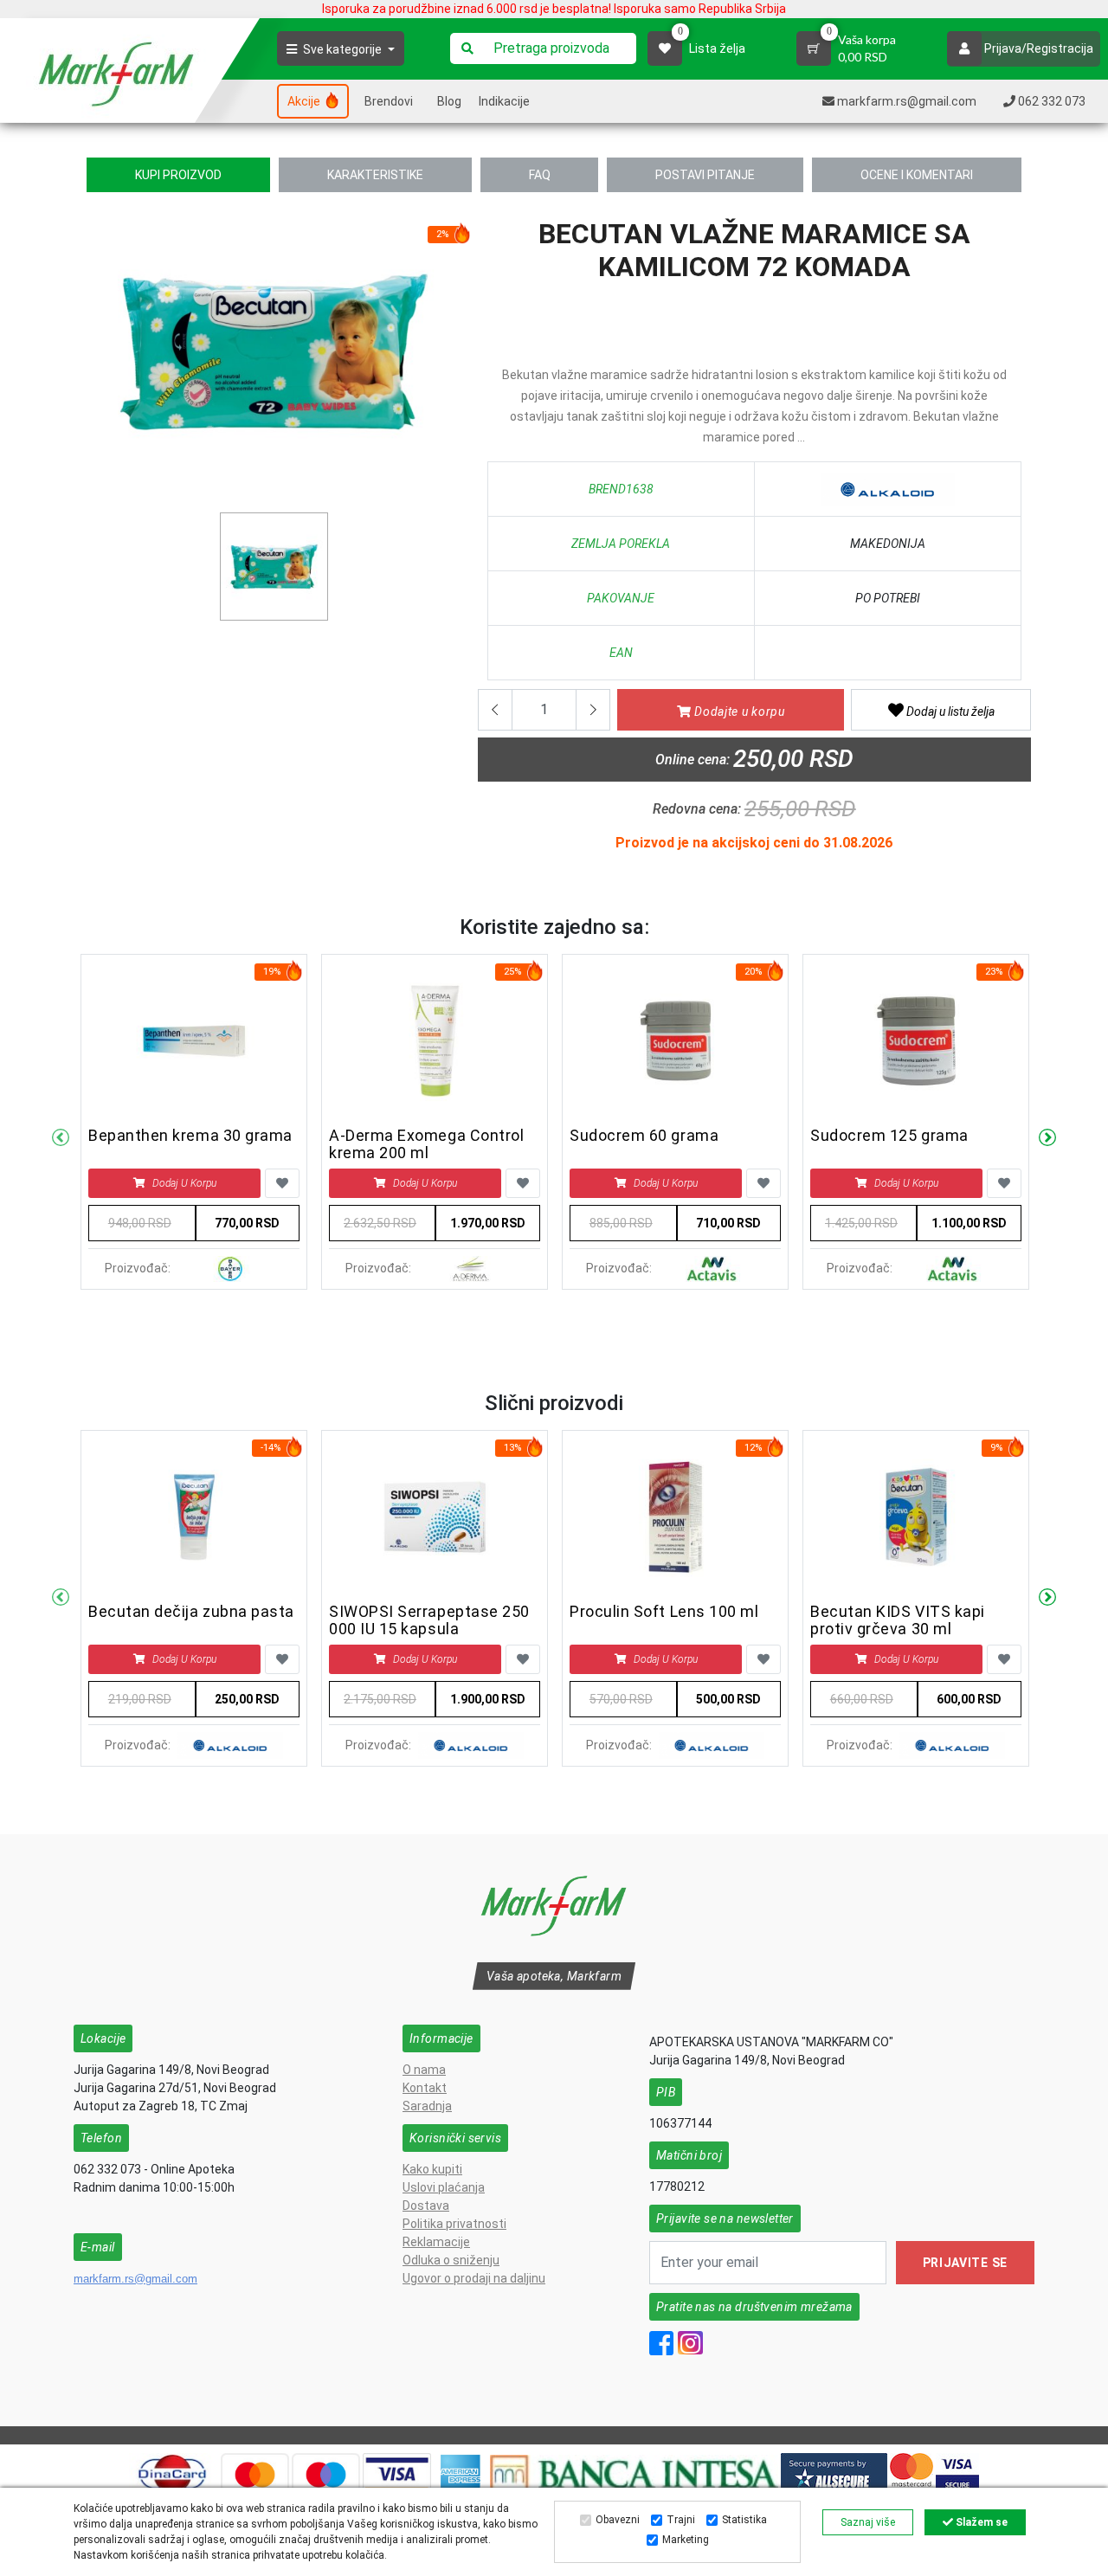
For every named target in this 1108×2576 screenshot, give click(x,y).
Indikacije (504, 101)
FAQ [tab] (540, 175)
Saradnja (427, 2106)
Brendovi (389, 101)
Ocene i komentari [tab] (917, 175)
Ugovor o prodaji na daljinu (474, 2278)
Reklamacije (436, 2242)
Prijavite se (965, 2263)
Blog (449, 101)
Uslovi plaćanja (444, 2187)
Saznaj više (868, 2522)
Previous (61, 1138)
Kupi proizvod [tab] (178, 175)
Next (1047, 1138)
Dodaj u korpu (184, 1183)
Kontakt (425, 2088)
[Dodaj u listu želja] (282, 1183)
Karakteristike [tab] (375, 175)
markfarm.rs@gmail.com (135, 2279)
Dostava (426, 2206)
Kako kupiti (432, 2169)
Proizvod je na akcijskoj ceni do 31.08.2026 (754, 843)
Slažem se (980, 2522)
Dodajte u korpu (738, 712)
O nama (424, 2070)
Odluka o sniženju (451, 2260)
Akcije (305, 101)
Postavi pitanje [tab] (705, 175)
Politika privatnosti (454, 2224)
